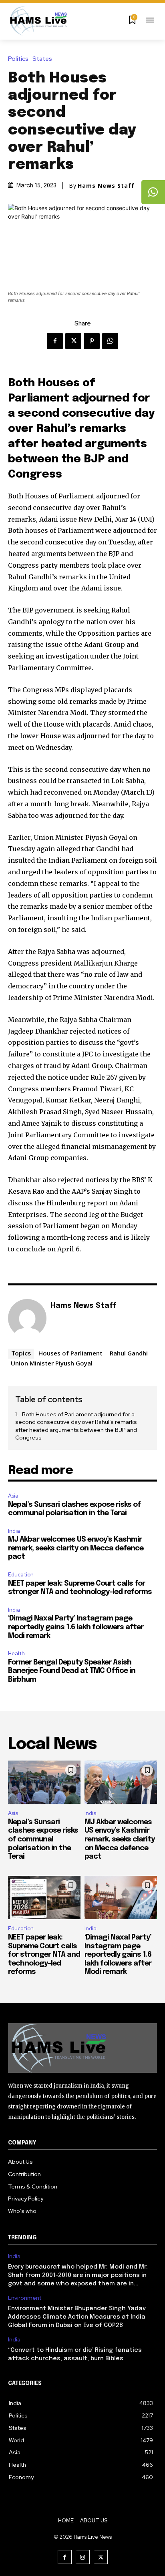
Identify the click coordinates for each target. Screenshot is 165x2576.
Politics (18, 59)
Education (21, 1575)
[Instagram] (83, 2557)
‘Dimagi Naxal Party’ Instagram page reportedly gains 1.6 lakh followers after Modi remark (76, 1627)
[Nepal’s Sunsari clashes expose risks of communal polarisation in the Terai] (44, 1782)
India (14, 1531)
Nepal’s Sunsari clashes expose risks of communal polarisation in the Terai (43, 1839)
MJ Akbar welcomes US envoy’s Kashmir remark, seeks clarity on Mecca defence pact (76, 1548)
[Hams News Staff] (27, 1318)
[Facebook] (55, 341)
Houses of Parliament (70, 1353)
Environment (25, 2298)
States (42, 59)
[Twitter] (73, 341)
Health (16, 1653)
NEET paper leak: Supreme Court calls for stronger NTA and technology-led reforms (44, 1955)
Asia (13, 1496)
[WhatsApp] (110, 341)
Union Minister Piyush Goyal (52, 1363)
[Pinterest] (92, 341)
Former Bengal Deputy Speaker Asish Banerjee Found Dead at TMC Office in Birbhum (72, 1671)
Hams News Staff (106, 186)
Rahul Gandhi (129, 1353)
